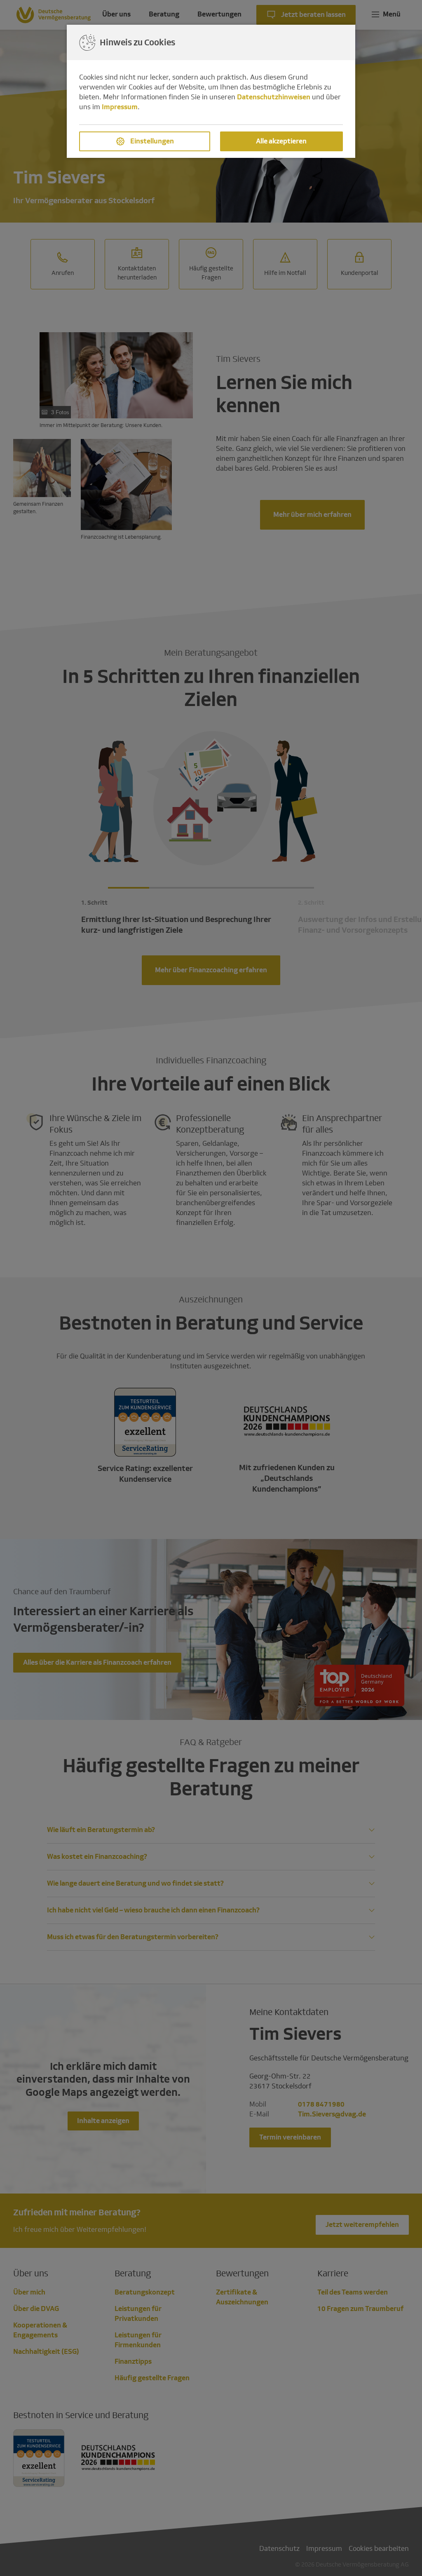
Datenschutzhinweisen (274, 97)
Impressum (120, 107)
